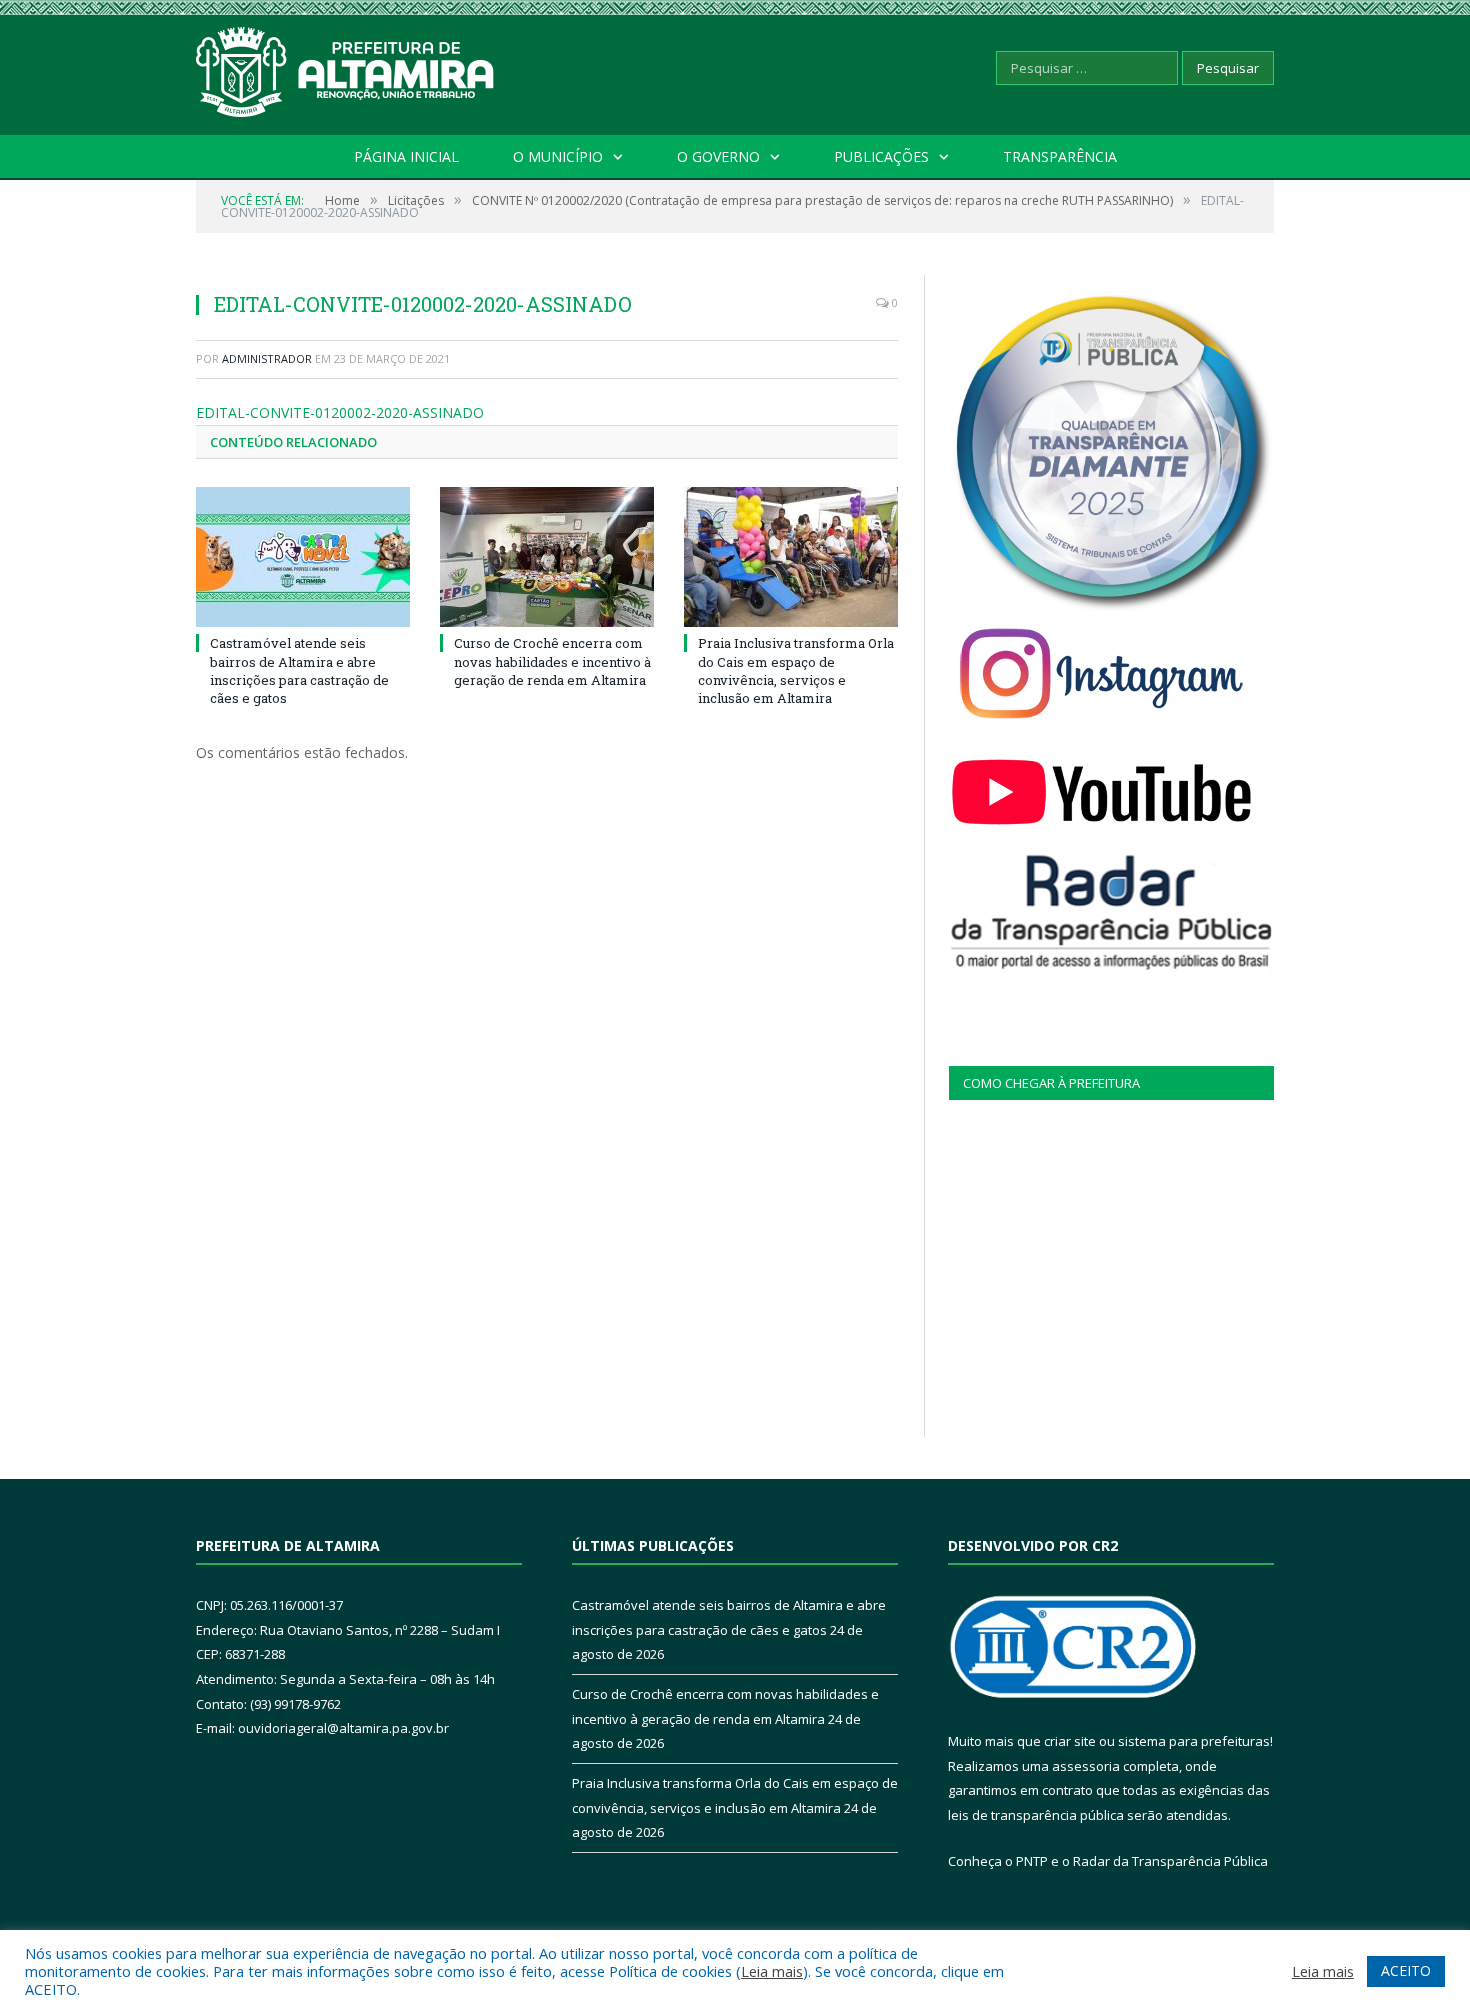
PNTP (1032, 1861)
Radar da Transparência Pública (1170, 1861)
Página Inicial (406, 156)
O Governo (718, 156)
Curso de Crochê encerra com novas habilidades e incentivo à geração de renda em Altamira (552, 661)
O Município (558, 156)
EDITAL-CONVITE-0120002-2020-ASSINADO (340, 412)
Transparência (1060, 156)
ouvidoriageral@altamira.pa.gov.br (343, 1728)
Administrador (267, 358)
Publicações (881, 156)
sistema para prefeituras (1194, 1741)
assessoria (1086, 1766)
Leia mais (772, 1971)
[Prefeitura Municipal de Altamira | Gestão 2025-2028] (346, 67)
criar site (1070, 1741)
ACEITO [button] (1406, 1970)
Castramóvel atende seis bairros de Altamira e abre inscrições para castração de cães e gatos (299, 670)
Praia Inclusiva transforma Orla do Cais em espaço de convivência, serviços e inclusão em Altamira (796, 670)
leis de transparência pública (1036, 1815)
